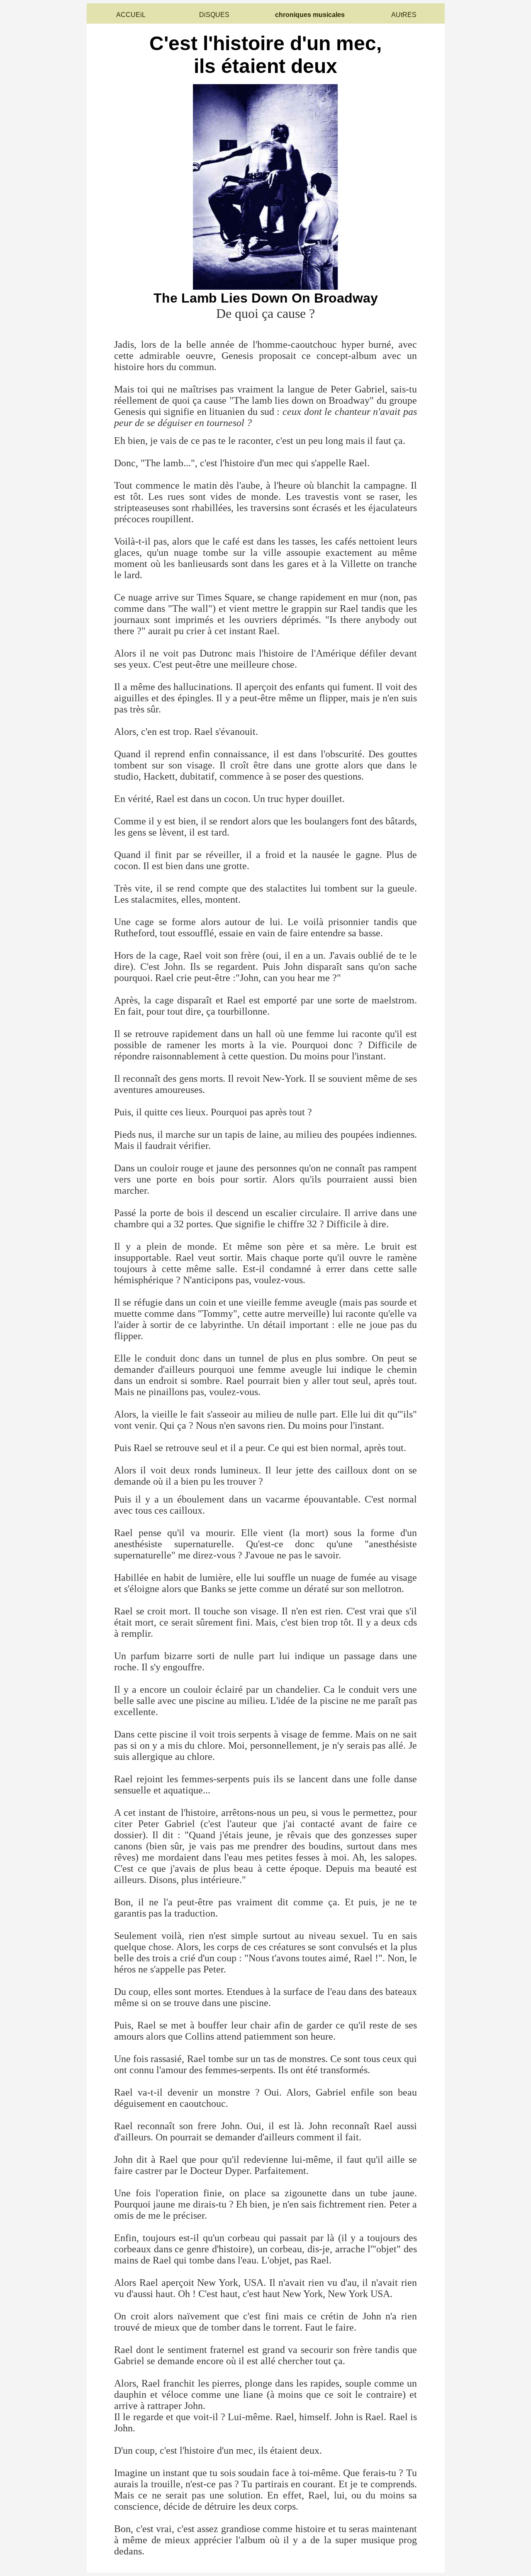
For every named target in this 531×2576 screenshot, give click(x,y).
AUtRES (404, 15)
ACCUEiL (131, 15)
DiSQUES (214, 15)
